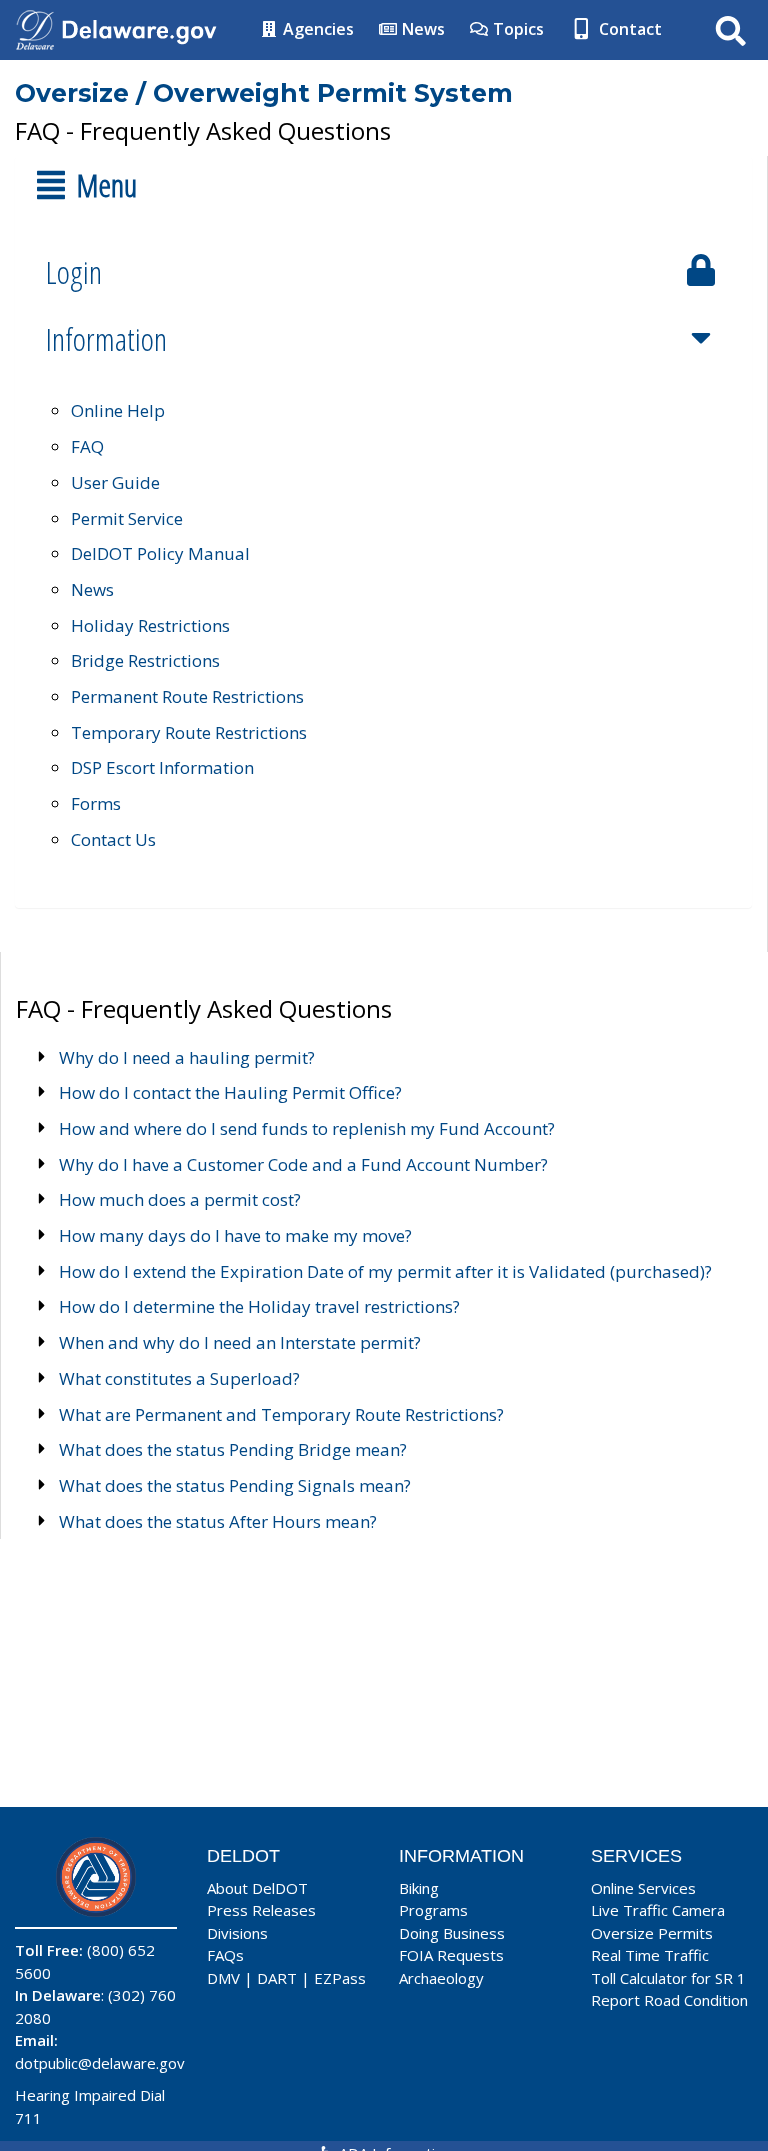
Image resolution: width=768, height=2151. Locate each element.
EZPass (340, 1978)
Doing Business (452, 1933)
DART (277, 1978)
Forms (96, 803)
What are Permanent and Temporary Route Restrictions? (281, 1414)
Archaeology (441, 1978)
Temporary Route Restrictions (189, 732)
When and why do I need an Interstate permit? (240, 1342)
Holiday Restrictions (150, 625)
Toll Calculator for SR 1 (668, 1978)
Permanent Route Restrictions (187, 696)
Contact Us (113, 839)
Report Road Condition (669, 2000)
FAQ (87, 446)
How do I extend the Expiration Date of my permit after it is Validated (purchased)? (385, 1271)
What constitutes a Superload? (179, 1378)
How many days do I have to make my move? (235, 1235)
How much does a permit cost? (180, 1199)
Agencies (316, 29)
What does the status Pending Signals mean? (235, 1485)
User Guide (115, 482)
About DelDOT (257, 1888)
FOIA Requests (451, 1955)
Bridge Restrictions (145, 660)
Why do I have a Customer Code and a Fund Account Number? (303, 1164)
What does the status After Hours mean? (218, 1521)
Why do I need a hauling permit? (187, 1057)
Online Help (118, 410)
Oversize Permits (652, 1933)
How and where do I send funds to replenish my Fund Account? (307, 1128)
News (421, 29)
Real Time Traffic (650, 1955)
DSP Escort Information (162, 767)
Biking (419, 1888)
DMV (223, 1978)
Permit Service (127, 518)
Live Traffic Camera (658, 1910)
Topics (516, 29)
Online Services (643, 1888)
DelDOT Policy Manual (160, 553)
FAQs (225, 1955)
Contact (628, 29)
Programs (433, 1910)
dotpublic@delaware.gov (100, 2063)
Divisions (237, 1933)
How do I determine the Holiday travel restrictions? (259, 1306)
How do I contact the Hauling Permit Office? (230, 1092)
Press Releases (261, 1910)
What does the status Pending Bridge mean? (233, 1449)
